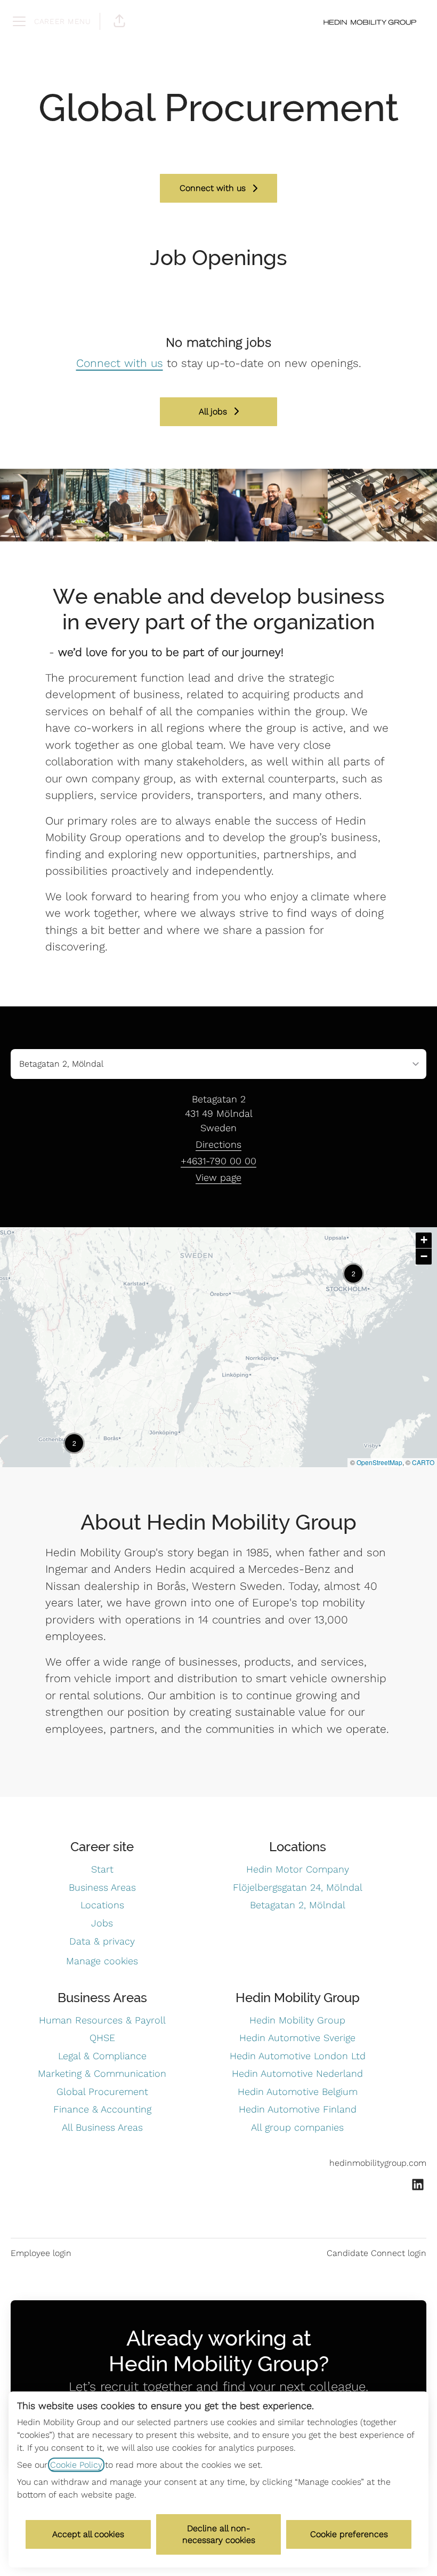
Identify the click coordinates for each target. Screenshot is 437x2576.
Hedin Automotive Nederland (297, 2073)
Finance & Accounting (102, 2109)
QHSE (102, 2038)
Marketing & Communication (102, 2073)
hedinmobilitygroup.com (378, 2163)
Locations (102, 1905)
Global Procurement (102, 2091)
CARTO (423, 1462)
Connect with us (120, 363)
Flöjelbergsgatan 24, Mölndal (298, 1887)
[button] (119, 21)
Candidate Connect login (377, 2253)
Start (102, 1869)
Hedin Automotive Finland (298, 2109)
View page (218, 1177)
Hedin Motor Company (298, 1869)
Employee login (41, 2253)
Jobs (102, 1923)
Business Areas (102, 1887)
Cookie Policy (76, 2465)
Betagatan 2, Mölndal (298, 1905)
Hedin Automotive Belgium (298, 2091)
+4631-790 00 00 (218, 1161)
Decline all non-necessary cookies (219, 2534)
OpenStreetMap (379, 1462)
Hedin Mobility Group (297, 2020)
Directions (218, 1144)
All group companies (297, 2127)
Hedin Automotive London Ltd (298, 2056)
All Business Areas (102, 2127)
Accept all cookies (88, 2534)
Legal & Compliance (102, 2056)
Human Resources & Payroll (102, 2020)
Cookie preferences (349, 2534)
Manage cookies (102, 1961)
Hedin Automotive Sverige (297, 2038)
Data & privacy (102, 1941)
